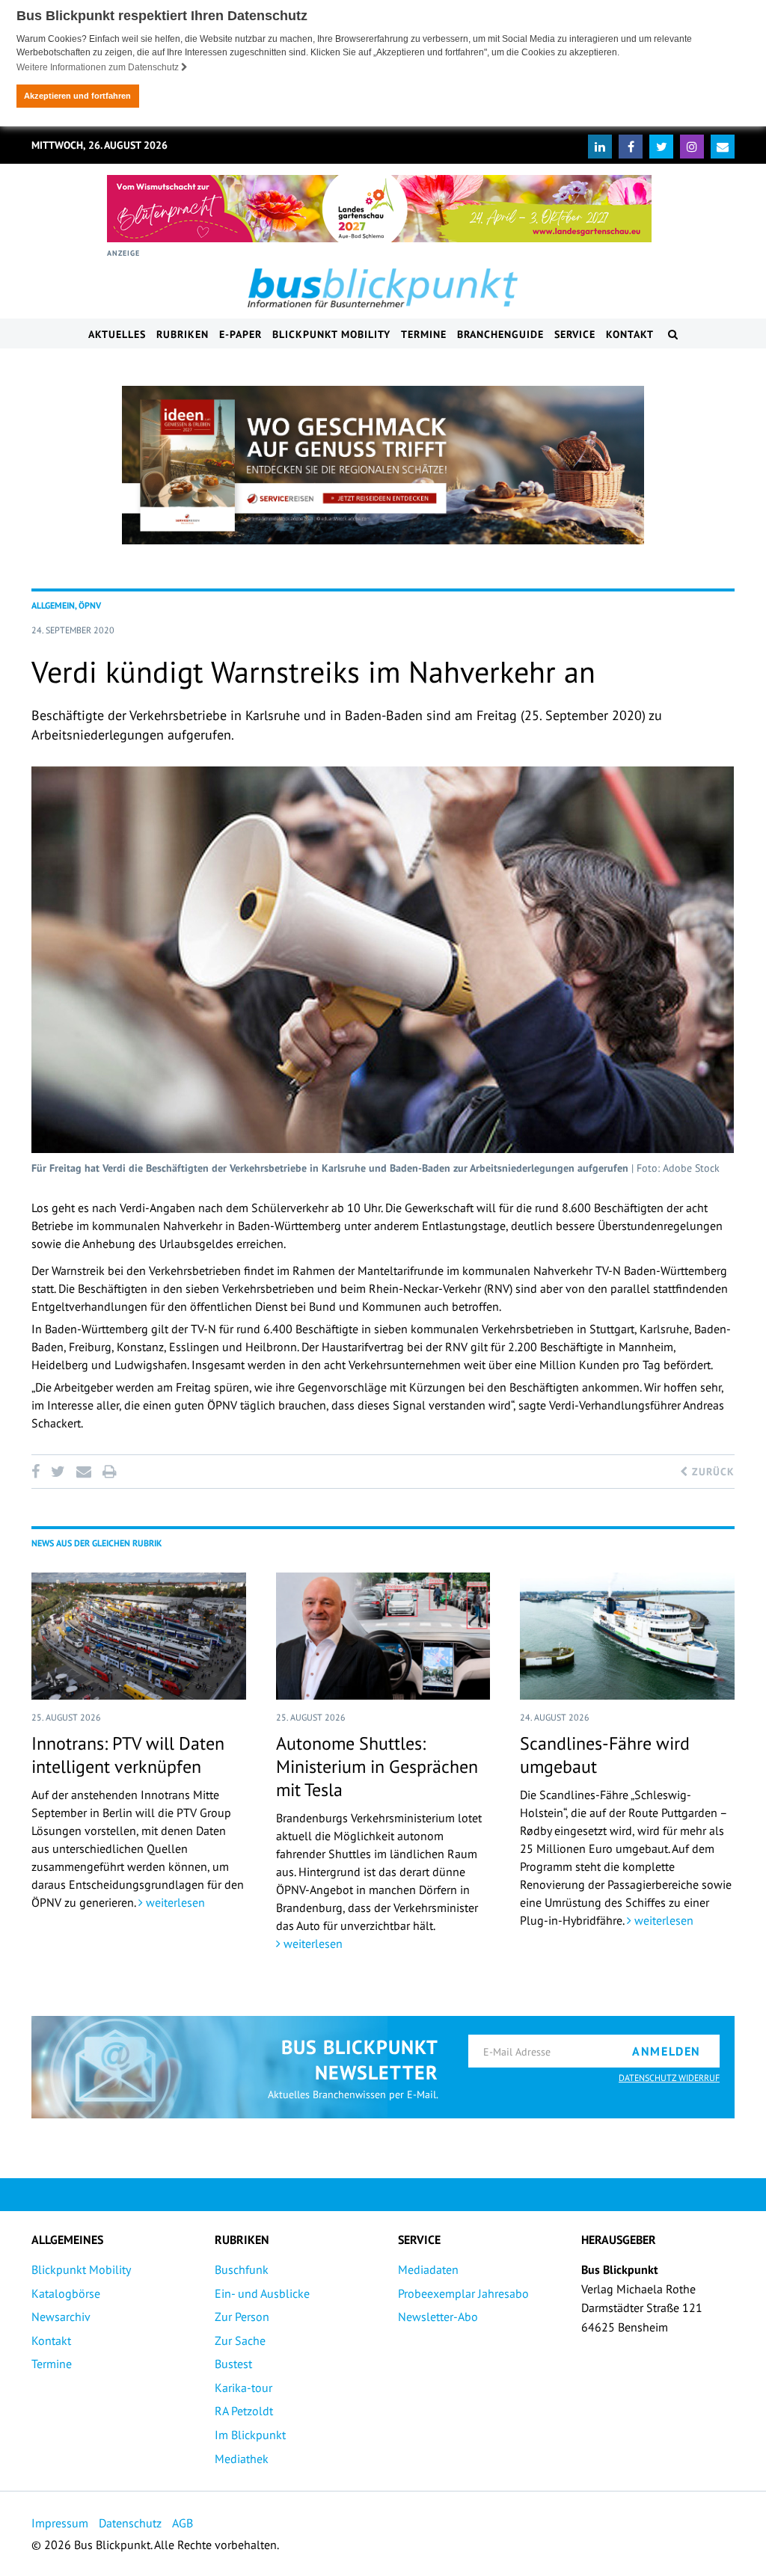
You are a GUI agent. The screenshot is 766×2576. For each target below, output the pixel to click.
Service (575, 334)
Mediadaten (428, 2269)
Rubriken (183, 334)
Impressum (60, 2523)
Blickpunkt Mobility (331, 334)
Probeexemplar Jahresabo (463, 2293)
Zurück (711, 1472)
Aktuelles (117, 334)
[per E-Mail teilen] (83, 1472)
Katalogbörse (66, 2293)
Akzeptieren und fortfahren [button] (77, 96)
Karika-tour (243, 2388)
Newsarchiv (61, 2317)
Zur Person (242, 2317)
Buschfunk (242, 2269)
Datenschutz (130, 2523)
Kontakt (630, 334)
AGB (183, 2523)
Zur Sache (240, 2340)
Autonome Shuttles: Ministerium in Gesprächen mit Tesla (377, 1767)
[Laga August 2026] (379, 209)
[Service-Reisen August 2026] (383, 465)
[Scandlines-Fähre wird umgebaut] (627, 1636)
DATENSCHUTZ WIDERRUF (669, 2078)
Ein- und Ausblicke (262, 2293)
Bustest (233, 2364)
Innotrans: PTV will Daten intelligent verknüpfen (128, 1755)
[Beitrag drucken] (109, 1472)
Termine (424, 334)
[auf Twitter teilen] (58, 1472)
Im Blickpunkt (250, 2435)
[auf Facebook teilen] (38, 1472)
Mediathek (242, 2459)
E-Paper (240, 334)
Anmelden (667, 2051)
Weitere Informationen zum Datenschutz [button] (99, 67)
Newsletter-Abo (438, 2317)
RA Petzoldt (244, 2411)
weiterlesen (174, 1902)
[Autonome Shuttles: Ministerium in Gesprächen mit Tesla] (383, 1636)
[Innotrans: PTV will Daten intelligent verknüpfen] (139, 1636)
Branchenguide (500, 334)
